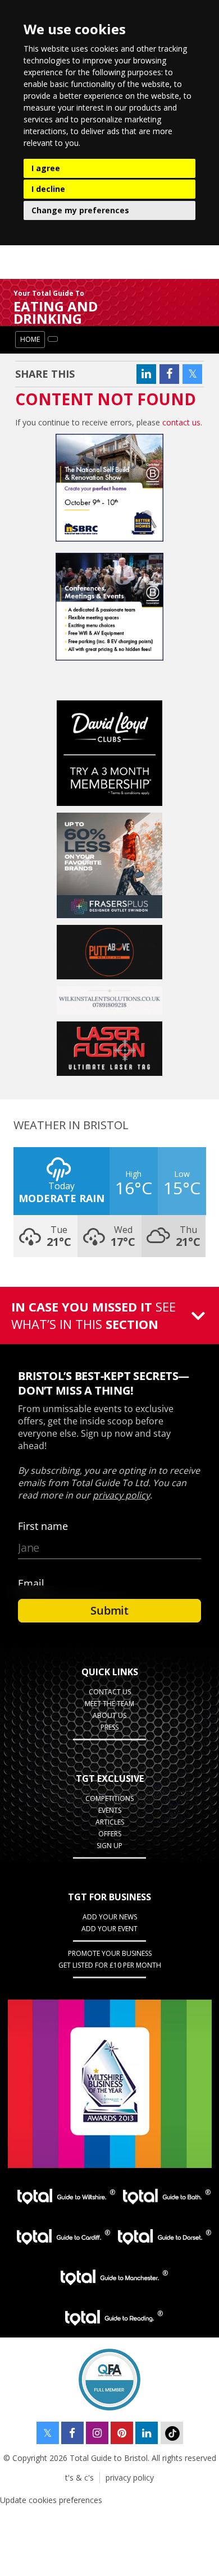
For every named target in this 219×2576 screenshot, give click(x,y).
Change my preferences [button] (80, 210)
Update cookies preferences (51, 2500)
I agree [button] (46, 168)
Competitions (109, 1798)
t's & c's (79, 2478)
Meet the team (109, 1704)
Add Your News (110, 1917)
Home (30, 339)
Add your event (109, 1929)
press (109, 1727)
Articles (110, 1822)
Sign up (109, 1846)
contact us (181, 422)
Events (110, 1810)
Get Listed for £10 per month (110, 1965)
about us (109, 1715)
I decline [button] (48, 189)
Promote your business (110, 1953)
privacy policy (130, 2478)
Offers (110, 1834)
